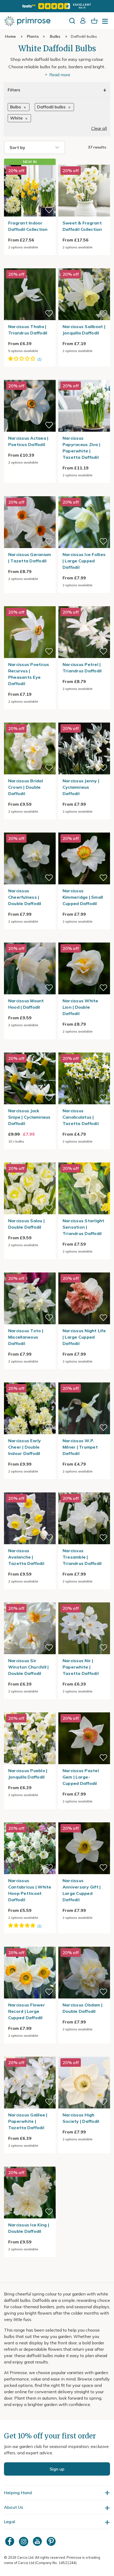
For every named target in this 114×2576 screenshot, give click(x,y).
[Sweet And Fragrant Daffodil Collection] (84, 162)
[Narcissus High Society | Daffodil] (84, 2053)
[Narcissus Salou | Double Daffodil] (30, 1159)
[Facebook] (10, 2541)
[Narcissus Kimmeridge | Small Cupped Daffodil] (84, 829)
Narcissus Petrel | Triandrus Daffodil (82, 668)
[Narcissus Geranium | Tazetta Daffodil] (30, 493)
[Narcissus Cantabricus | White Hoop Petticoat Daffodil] (30, 1819)
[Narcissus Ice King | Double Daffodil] (30, 2163)
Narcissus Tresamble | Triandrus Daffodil (82, 1557)
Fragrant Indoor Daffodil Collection (28, 226)
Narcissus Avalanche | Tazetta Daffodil (26, 1557)
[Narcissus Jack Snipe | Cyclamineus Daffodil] (30, 1049)
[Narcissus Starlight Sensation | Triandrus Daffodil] (84, 1159)
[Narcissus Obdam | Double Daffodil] (84, 1943)
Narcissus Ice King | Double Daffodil (29, 2228)
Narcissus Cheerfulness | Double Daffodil (25, 897)
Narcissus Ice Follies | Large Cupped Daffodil (84, 561)
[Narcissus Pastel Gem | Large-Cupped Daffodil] (84, 1709)
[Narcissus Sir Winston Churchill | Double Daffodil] (30, 1599)
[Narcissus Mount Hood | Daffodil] (30, 939)
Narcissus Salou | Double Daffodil (26, 1224)
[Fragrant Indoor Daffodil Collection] (30, 191)
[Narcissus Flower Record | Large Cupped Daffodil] (30, 1943)
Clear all (99, 128)
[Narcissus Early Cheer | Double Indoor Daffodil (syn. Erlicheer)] (30, 1379)
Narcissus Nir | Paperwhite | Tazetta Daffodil (81, 1667)
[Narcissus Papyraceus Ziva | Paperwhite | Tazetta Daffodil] (84, 377)
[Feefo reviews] (57, 6)
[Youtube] (38, 2541)
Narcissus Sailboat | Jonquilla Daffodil (84, 330)
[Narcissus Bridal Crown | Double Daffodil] (30, 719)
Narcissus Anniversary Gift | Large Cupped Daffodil (82, 1890)
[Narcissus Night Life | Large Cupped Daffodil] (84, 1269)
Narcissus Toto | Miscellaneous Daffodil (26, 1337)
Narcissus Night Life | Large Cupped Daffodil (84, 1337)
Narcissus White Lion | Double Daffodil (80, 1007)
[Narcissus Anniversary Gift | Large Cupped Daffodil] (84, 1819)
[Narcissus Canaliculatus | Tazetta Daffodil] (84, 1049)
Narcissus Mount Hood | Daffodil (26, 1004)
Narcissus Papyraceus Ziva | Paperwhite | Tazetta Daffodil (81, 448)
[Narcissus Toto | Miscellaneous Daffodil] (30, 1269)
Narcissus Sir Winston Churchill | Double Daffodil (28, 1667)
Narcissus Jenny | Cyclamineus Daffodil (81, 787)
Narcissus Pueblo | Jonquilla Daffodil (28, 1774)
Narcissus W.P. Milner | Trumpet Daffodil (80, 1447)
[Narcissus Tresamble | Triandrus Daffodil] (84, 1489)
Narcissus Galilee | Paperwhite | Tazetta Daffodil (28, 2121)
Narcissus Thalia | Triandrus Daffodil (28, 330)
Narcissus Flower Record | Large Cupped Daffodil (27, 2011)
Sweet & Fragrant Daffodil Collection (82, 226)
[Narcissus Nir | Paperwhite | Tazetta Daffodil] (84, 1599)
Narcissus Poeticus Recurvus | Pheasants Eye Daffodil (29, 674)
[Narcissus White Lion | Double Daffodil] (84, 939)
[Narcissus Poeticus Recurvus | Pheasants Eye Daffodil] (30, 603)
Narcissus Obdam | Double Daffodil (82, 2008)
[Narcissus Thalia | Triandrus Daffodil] (30, 265)
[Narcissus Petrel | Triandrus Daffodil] (84, 603)
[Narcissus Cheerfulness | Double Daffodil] (30, 829)
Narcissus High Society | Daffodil (81, 2118)
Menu (106, 23)
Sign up (57, 2469)
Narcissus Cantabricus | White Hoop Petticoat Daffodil (30, 1890)
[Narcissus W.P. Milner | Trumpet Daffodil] (84, 1379)
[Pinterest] (52, 2541)
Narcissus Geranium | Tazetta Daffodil (30, 558)
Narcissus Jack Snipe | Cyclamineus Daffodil (29, 1117)
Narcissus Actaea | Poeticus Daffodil (28, 441)
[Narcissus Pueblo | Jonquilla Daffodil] (30, 1709)
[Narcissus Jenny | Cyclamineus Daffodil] (84, 719)
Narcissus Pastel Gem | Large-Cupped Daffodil (81, 1777)
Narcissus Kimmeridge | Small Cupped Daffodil (83, 897)
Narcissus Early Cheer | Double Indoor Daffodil (25, 1447)
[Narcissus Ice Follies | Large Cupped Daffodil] (84, 493)
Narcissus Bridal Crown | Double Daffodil (26, 787)
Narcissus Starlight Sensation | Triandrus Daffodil (84, 1227)
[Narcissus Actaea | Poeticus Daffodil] (30, 377)
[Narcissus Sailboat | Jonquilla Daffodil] (84, 265)
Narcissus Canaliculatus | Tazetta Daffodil (81, 1117)
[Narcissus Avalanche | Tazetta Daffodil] (30, 1489)
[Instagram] (24, 2541)
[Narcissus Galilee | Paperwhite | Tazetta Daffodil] (30, 2053)
